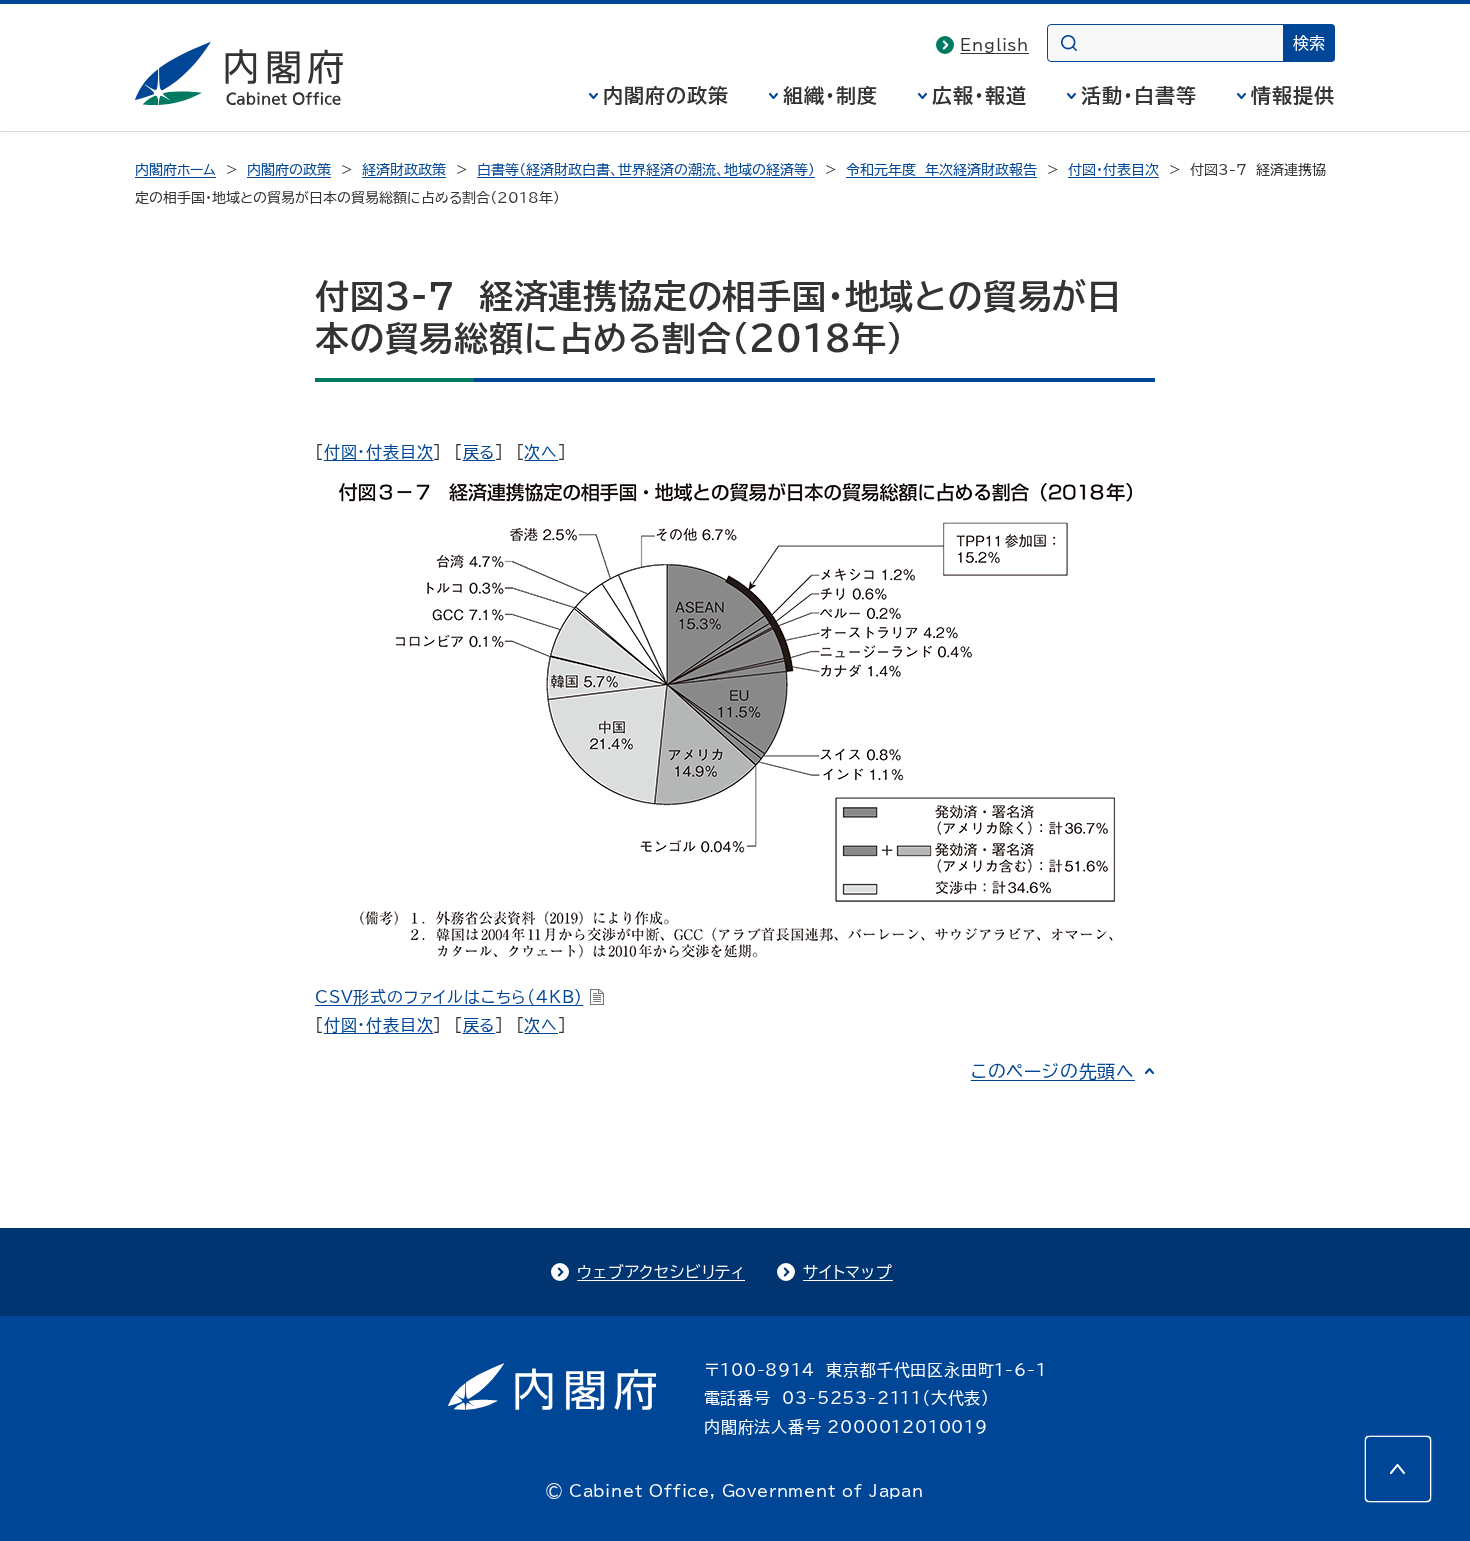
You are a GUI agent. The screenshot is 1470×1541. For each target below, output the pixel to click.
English (994, 45)
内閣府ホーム (175, 170)
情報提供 (1293, 95)
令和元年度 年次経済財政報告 (941, 170)
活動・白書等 (1139, 95)
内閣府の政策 (666, 95)
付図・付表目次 (1113, 170)
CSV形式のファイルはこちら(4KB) (449, 997)
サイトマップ (848, 1272)
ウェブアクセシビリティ (661, 1272)
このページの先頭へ (1053, 1071)
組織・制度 (830, 95)
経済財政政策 (404, 170)
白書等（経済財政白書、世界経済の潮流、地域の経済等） (646, 170)
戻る (479, 452)
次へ (541, 452)
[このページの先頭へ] (1398, 1469)
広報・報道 (979, 95)
